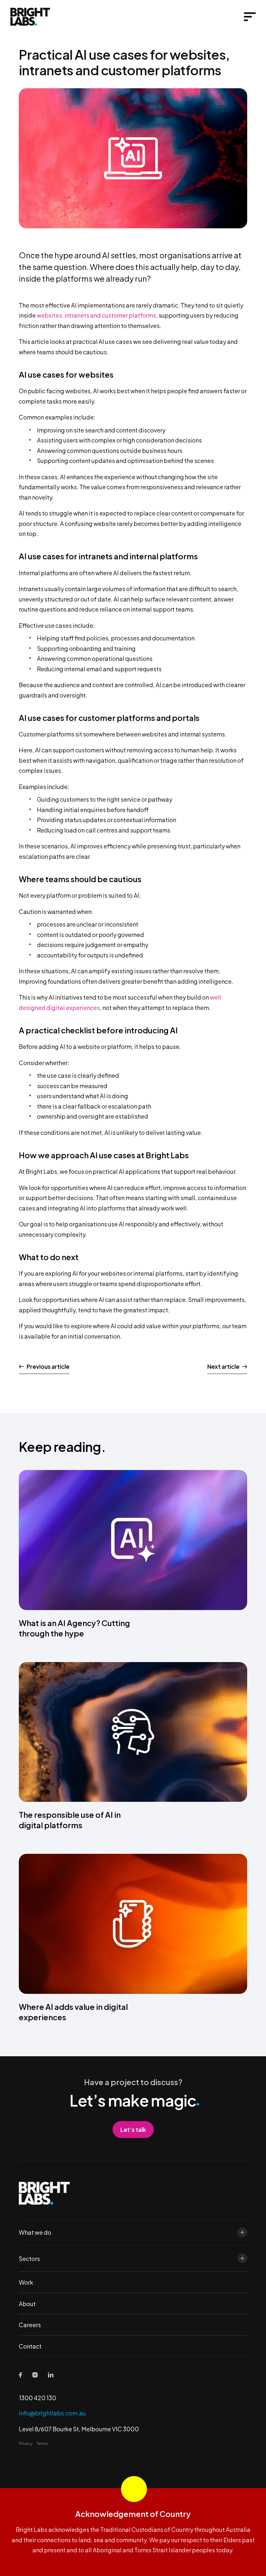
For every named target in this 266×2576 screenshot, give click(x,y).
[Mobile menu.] (250, 17)
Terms (42, 2443)
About (27, 2304)
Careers (30, 2325)
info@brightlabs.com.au (52, 2413)
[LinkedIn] (51, 2375)
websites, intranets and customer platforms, (97, 315)
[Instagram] (35, 2375)
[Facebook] (20, 2375)
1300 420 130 (37, 2398)
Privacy (26, 2443)
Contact (30, 2346)
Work (26, 2282)
